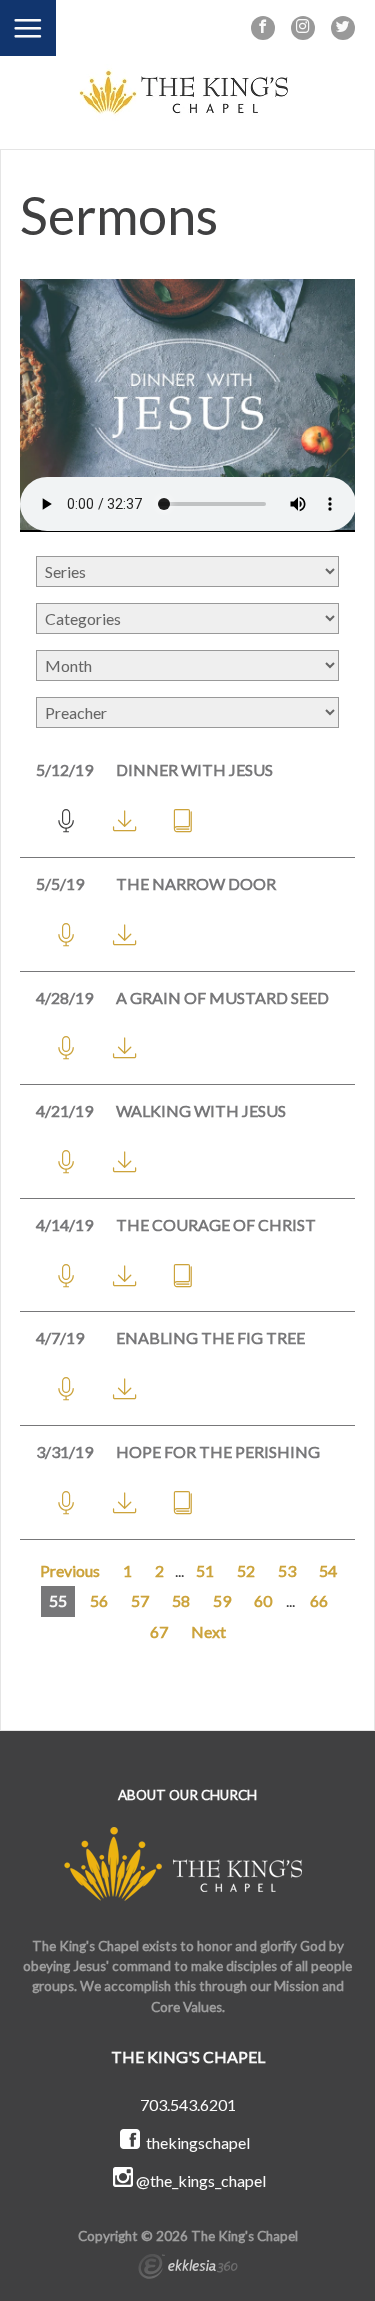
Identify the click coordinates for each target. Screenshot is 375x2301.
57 (140, 1600)
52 (246, 1570)
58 (181, 1600)
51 (205, 1570)
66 (319, 1600)
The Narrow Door (196, 883)
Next (208, 1631)
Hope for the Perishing (218, 1451)
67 (159, 1631)
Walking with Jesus (201, 1110)
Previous (70, 1570)
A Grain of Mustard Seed (222, 997)
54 (328, 1570)
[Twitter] (343, 28)
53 (287, 1570)
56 (99, 1600)
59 (222, 1600)
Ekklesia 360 (188, 2269)
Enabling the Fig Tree (210, 1337)
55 (58, 1600)
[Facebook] (263, 28)
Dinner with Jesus (194, 769)
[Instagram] (303, 28)
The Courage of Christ (216, 1224)
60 (263, 1600)
